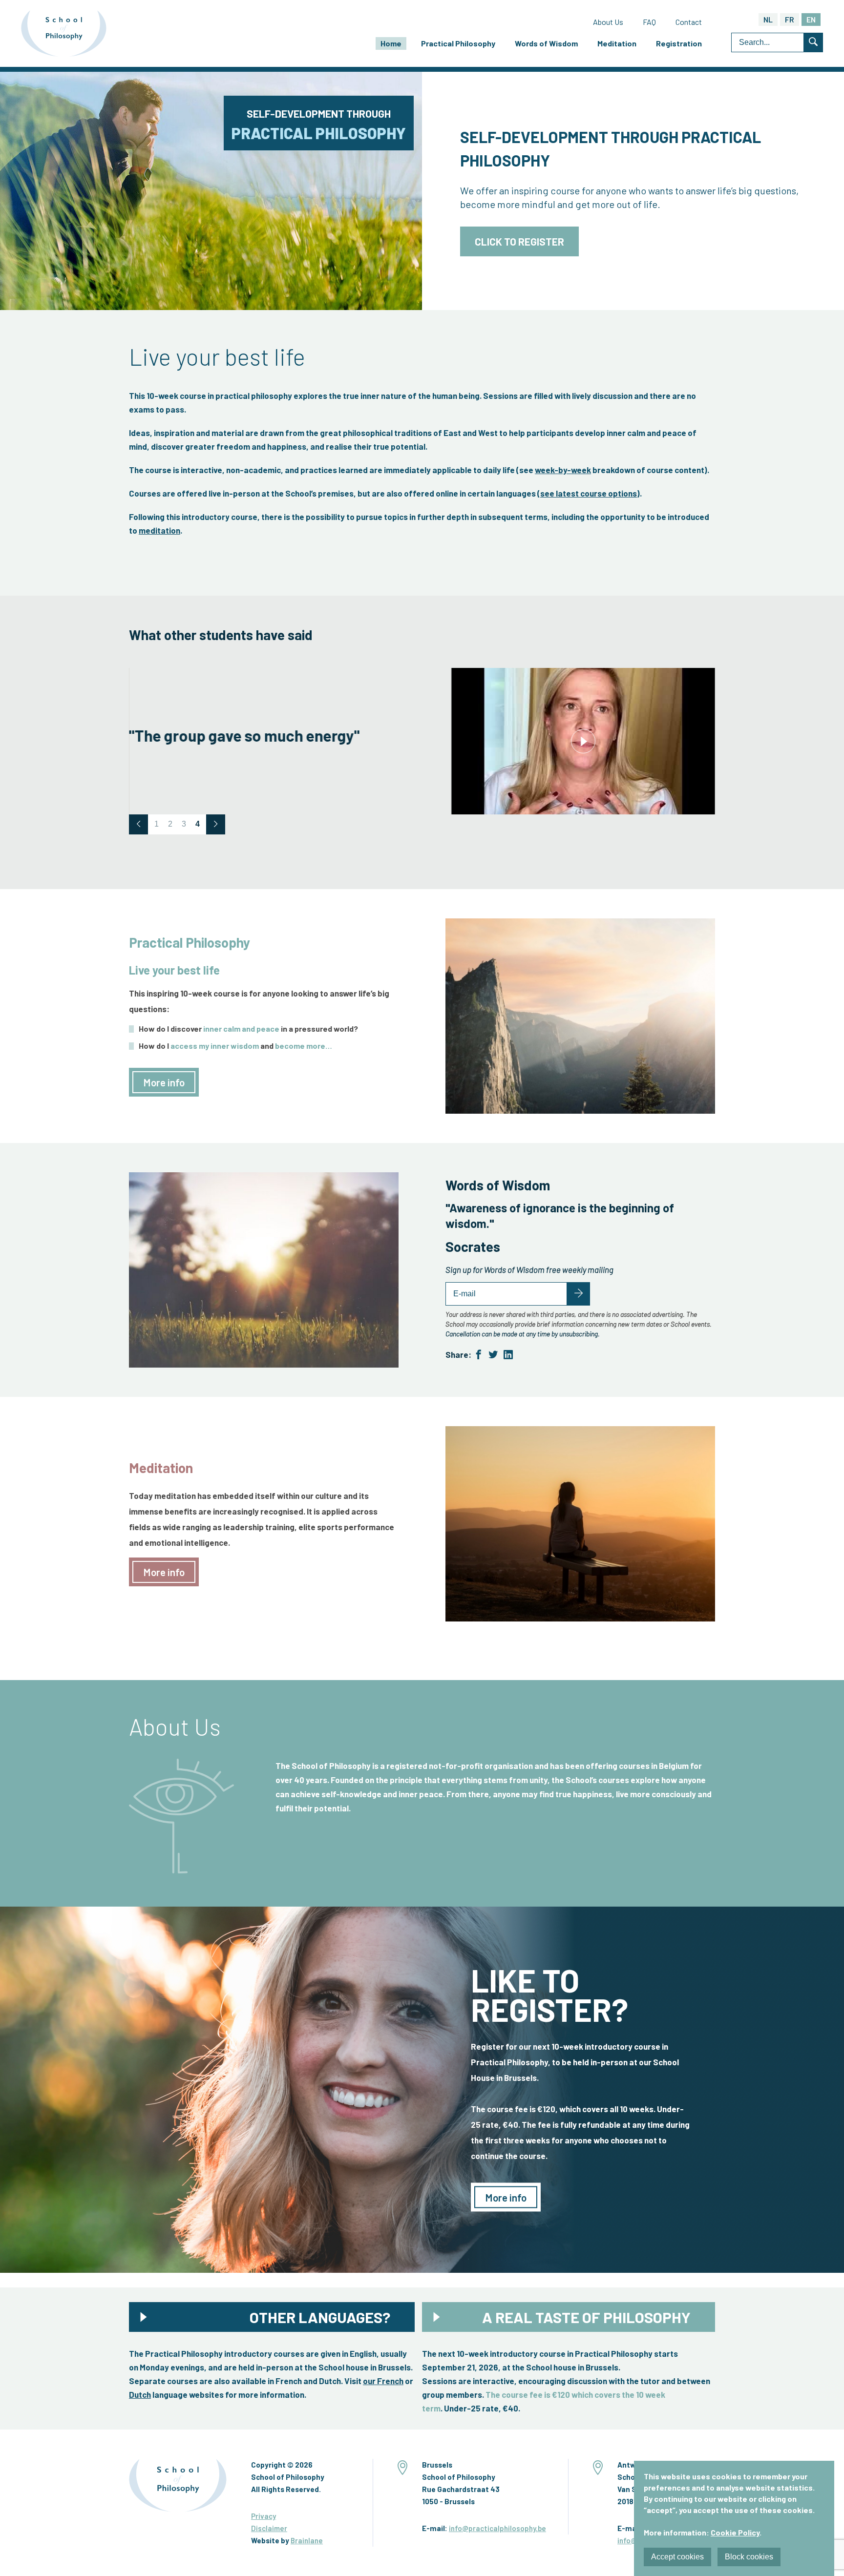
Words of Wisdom (546, 43)
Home (391, 43)
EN (811, 19)
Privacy (264, 2516)
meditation (159, 530)
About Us (608, 22)
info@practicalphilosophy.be (497, 2528)
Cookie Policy (735, 2532)
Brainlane (307, 2540)
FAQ (649, 22)
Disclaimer (269, 2528)
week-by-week (563, 470)
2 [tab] (170, 824)
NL (768, 19)
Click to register (519, 241)
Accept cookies (677, 2557)
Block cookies (749, 2557)
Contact (689, 22)
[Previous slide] (138, 824)
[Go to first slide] (216, 824)
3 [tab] (184, 824)
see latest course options (589, 493)
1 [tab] (157, 824)
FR (790, 19)
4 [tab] (198, 824)
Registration (679, 43)
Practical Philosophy (458, 43)
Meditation (617, 43)
